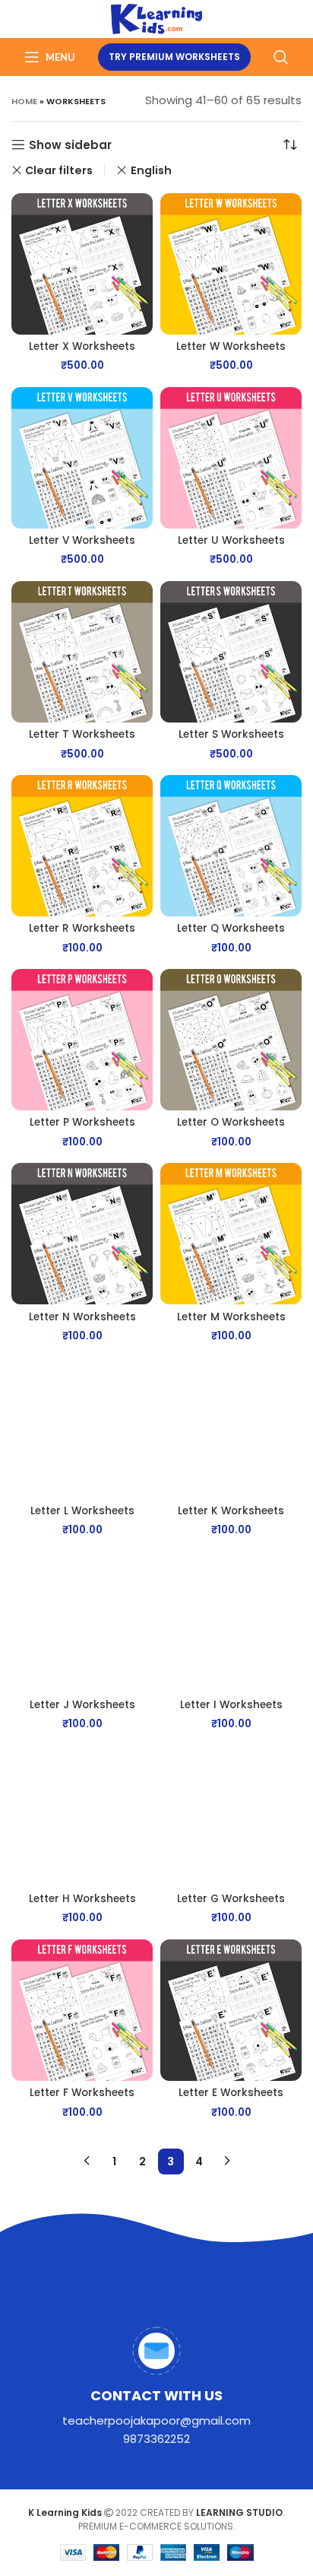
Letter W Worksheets (231, 346)
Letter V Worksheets (82, 540)
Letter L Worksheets (82, 1511)
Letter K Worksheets (231, 1511)
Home (24, 101)
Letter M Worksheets (231, 1317)
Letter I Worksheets (231, 1705)
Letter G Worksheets (231, 1899)
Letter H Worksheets (82, 1899)
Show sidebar (70, 145)
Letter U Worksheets (231, 540)
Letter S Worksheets (231, 734)
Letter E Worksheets (231, 2093)
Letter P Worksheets (82, 1122)
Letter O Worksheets (231, 1122)
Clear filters (59, 170)
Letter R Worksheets (82, 928)
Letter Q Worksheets (231, 928)
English (151, 170)
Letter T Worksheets (82, 734)
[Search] (281, 57)
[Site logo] (157, 18)
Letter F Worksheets (82, 2093)
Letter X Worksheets (82, 346)
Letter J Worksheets (82, 1705)
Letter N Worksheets (82, 1317)
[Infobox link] (156, 2387)
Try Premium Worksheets (174, 57)
